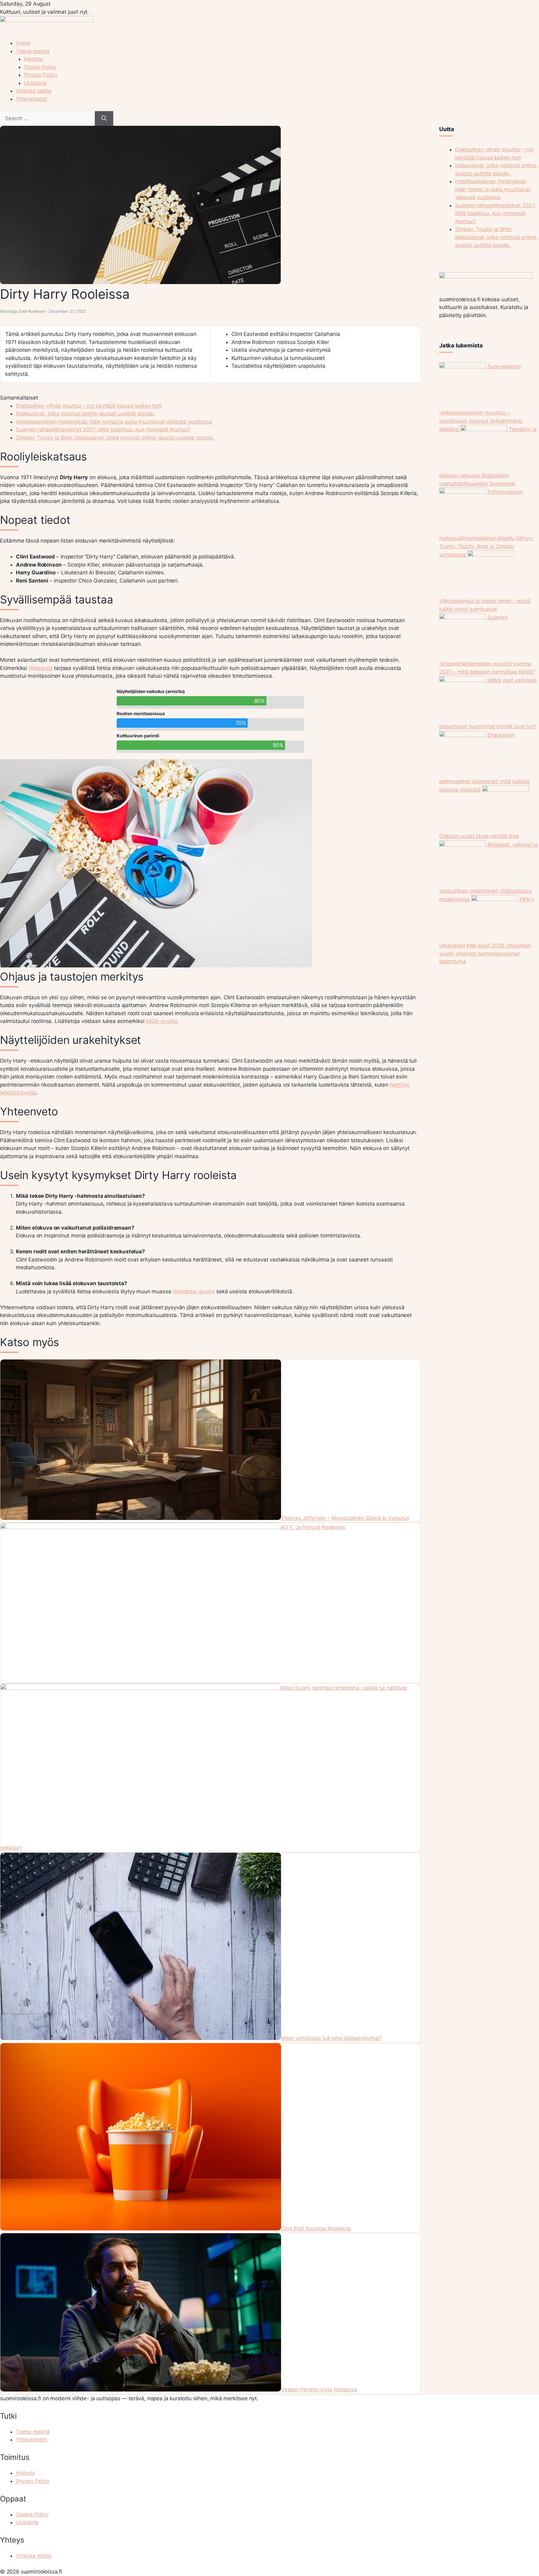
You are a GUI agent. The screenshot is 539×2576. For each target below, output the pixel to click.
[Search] (104, 119)
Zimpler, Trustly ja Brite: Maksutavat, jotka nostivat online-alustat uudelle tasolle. (116, 438)
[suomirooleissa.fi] (47, 20)
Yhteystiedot (32, 99)
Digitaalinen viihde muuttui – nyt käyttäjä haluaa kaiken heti (89, 406)
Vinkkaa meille (34, 91)
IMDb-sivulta (161, 1021)
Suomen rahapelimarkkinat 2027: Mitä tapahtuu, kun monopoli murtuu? (103, 430)
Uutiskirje (35, 83)
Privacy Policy (41, 75)
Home (23, 43)
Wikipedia (41, 668)
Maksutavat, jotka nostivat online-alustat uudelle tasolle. (86, 414)
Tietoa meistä (33, 51)
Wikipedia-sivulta (194, 1291)
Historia (34, 59)
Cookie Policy (40, 67)
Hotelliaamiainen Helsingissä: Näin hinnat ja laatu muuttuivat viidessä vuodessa (114, 422)
